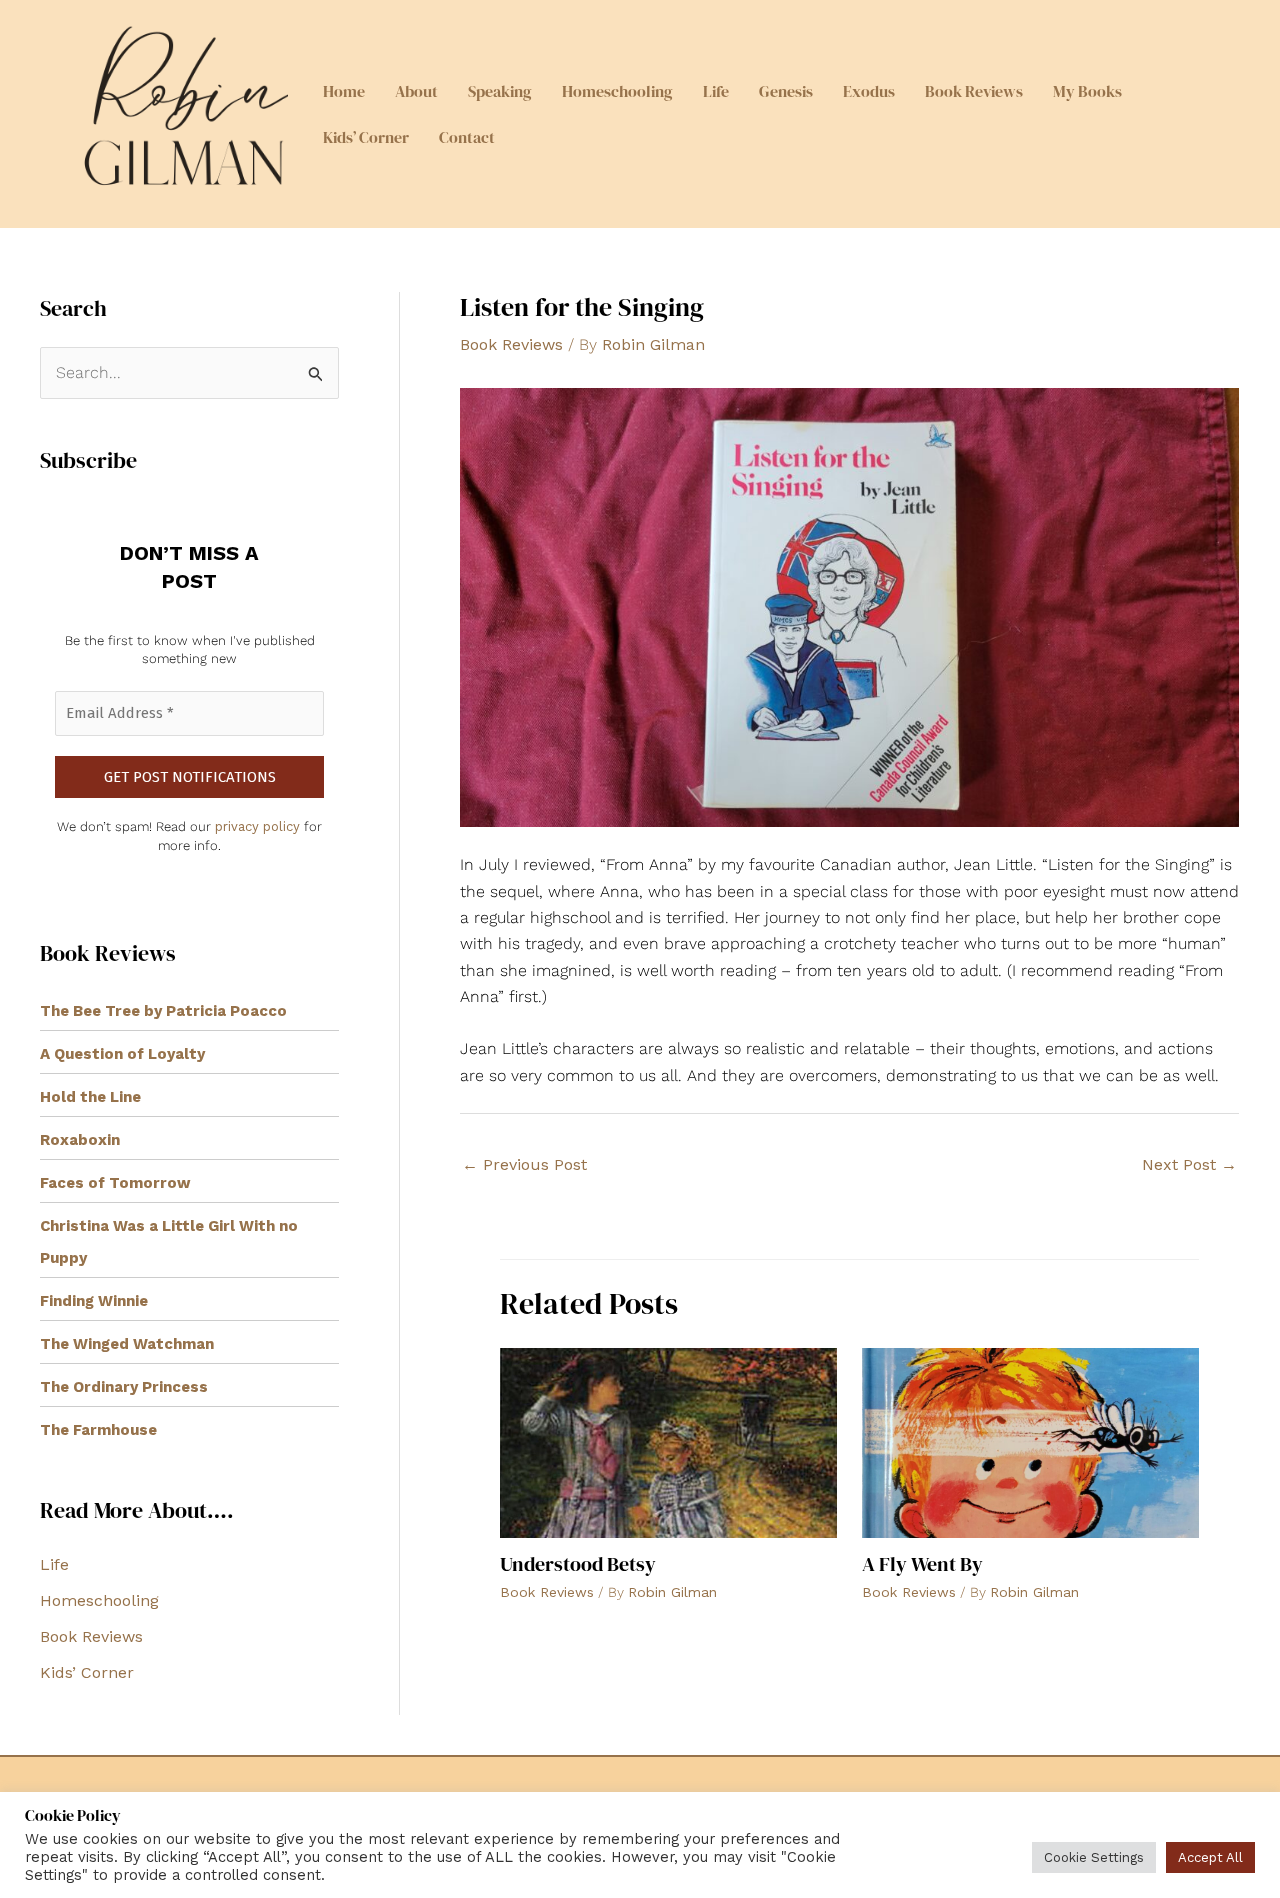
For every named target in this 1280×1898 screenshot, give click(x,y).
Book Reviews (974, 91)
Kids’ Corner (366, 137)
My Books (1087, 91)
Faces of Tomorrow (115, 1183)
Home (344, 91)
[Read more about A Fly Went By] (1030, 1441)
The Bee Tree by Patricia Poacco (163, 1011)
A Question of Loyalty (122, 1054)
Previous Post (524, 1164)
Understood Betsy (578, 1564)
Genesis (786, 91)
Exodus (869, 91)
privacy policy (257, 826)
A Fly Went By (922, 1564)
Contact (467, 137)
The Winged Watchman (127, 1344)
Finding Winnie (94, 1301)
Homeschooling (617, 91)
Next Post (1189, 1164)
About (416, 91)
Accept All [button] (1210, 1857)
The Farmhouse (98, 1430)
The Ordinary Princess (124, 1387)
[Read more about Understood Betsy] (668, 1441)
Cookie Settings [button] (1094, 1857)
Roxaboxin (80, 1140)
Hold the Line (90, 1097)
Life (716, 91)
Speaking (500, 91)
